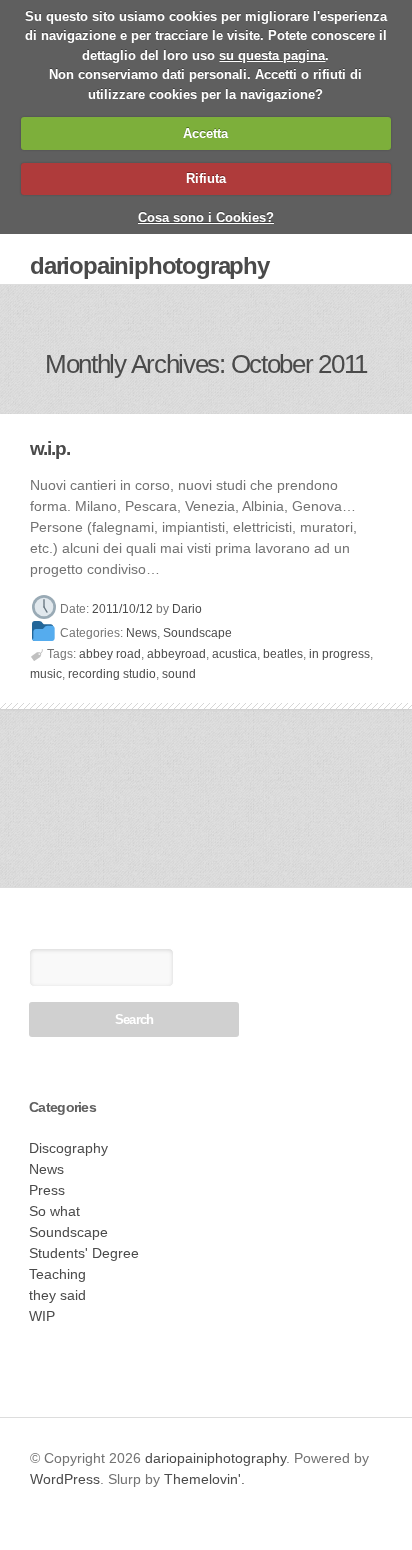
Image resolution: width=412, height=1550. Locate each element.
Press (47, 1190)
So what (54, 1211)
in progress (339, 654)
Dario (187, 609)
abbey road (110, 654)
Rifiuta (206, 178)
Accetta (205, 133)
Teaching (57, 1274)
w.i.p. (50, 448)
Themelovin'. (204, 1479)
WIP (42, 1316)
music (46, 674)
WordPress (65, 1479)
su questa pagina (272, 55)
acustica (234, 654)
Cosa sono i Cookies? (206, 217)
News (141, 634)
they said (57, 1295)
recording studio (112, 674)
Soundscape (197, 634)
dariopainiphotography (149, 265)
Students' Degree (84, 1253)
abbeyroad (176, 654)
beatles (283, 654)
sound (179, 674)
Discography (68, 1148)
